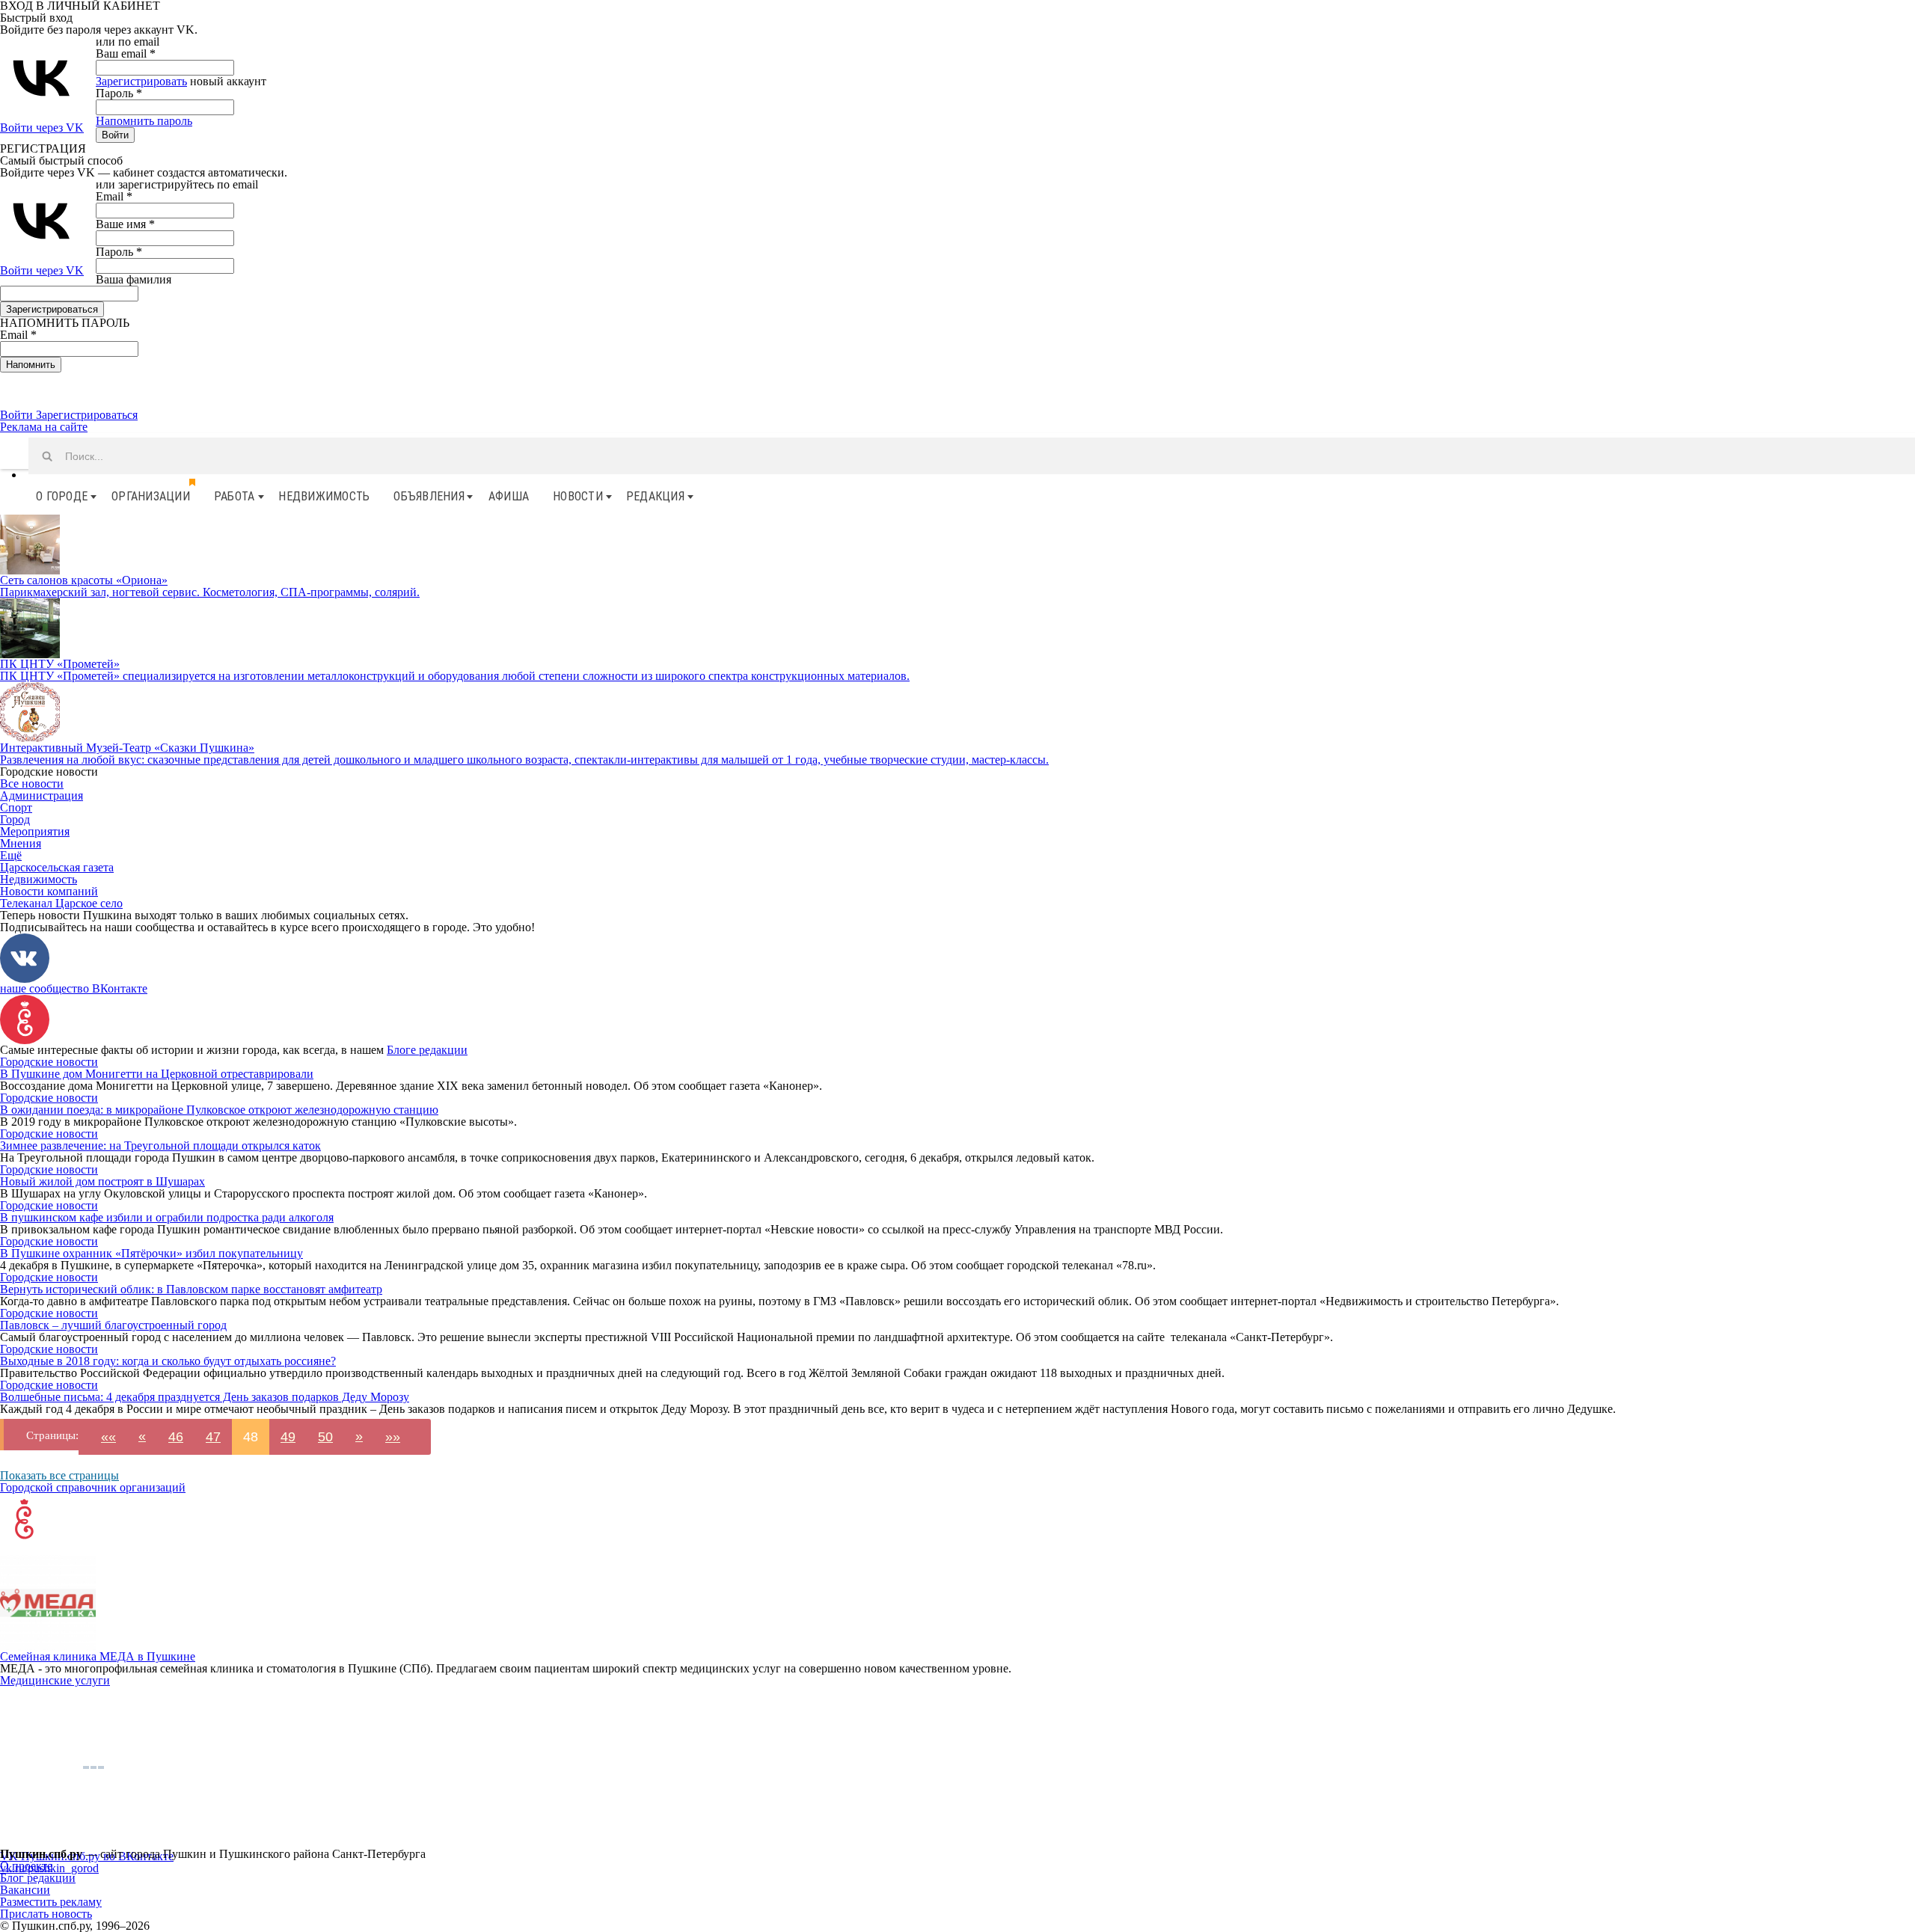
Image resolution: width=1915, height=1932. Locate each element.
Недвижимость (324, 496)
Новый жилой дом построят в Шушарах (102, 1181)
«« (108, 1437)
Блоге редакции (427, 1050)
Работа (235, 496)
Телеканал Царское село (61, 903)
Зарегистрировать (141, 81)
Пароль (119, 93)
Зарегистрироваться (87, 415)
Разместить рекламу (51, 1902)
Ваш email (126, 53)
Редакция (655, 496)
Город (15, 819)
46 (176, 1437)
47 (213, 1437)
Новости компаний (49, 891)
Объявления (429, 496)
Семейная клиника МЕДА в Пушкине (98, 1656)
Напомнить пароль (144, 121)
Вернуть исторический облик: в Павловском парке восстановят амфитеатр (191, 1289)
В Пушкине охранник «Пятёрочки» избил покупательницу (151, 1253)
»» (393, 1437)
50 (325, 1437)
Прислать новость (46, 1914)
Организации (151, 496)
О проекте (26, 1866)
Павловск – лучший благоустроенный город (113, 1325)
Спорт (16, 807)
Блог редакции (38, 1878)
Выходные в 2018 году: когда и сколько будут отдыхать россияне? (168, 1361)
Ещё (11, 855)
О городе (62, 496)
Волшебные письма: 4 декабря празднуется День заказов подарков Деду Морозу (205, 1397)
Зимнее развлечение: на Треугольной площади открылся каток (160, 1146)
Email (114, 196)
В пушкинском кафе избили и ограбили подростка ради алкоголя (167, 1217)
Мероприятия (35, 831)
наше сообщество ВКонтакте (74, 988)
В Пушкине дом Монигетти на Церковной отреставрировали (157, 1074)
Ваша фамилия (134, 279)
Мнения (21, 843)
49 (288, 1437)
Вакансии (25, 1890)
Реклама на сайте (44, 427)
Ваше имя (125, 224)
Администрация (42, 795)
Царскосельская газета (57, 867)
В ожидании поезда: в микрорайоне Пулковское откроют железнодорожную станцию (219, 1110)
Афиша (509, 496)
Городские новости (49, 1062)
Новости (578, 496)
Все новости (32, 783)
